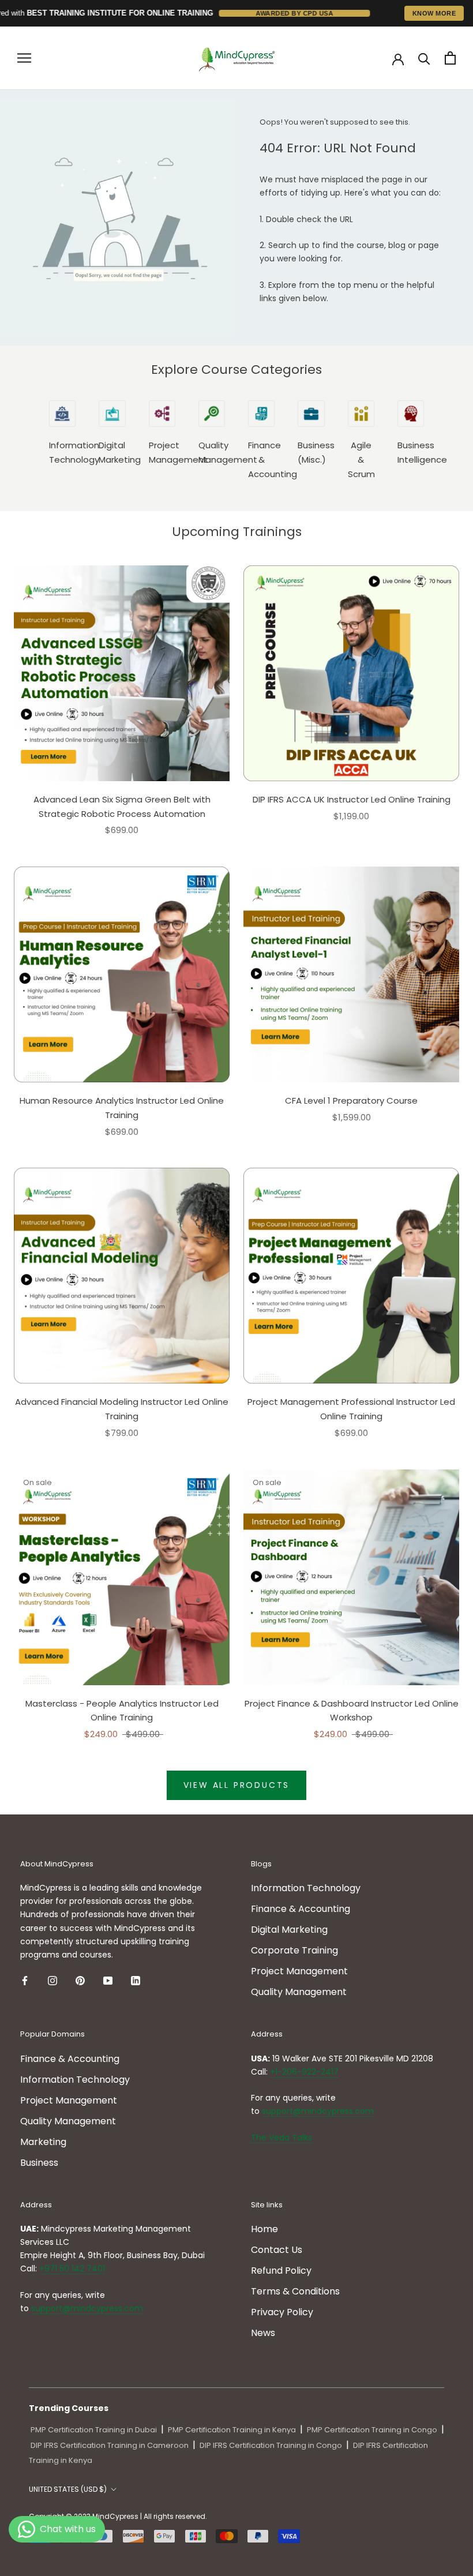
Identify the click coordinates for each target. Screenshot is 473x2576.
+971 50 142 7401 (72, 2268)
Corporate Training (294, 1950)
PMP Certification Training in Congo (372, 2430)
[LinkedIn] (136, 1981)
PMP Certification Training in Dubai (94, 2430)
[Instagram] (52, 1981)
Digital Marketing (289, 1930)
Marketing (43, 2142)
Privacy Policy (282, 2312)
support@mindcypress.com (318, 2111)
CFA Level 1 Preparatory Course (351, 1100)
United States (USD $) (68, 2489)
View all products (237, 1785)
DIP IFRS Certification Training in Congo (271, 2445)
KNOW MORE (434, 13)
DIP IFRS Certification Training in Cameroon (110, 2445)
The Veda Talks (281, 2138)
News (263, 2333)
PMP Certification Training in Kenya (232, 2430)
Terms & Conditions (295, 2291)
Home (264, 2229)
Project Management (299, 1971)
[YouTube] (108, 1981)
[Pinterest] (80, 1981)
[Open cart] (450, 58)
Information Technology (306, 1888)
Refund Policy (281, 2271)
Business (39, 2163)
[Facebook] (25, 1981)
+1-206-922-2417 (304, 2072)
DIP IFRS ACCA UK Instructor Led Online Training (352, 799)
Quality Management (299, 1992)
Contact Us (277, 2250)
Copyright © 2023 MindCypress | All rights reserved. (118, 2516)
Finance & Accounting (301, 1909)
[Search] (424, 58)
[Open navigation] (24, 58)
